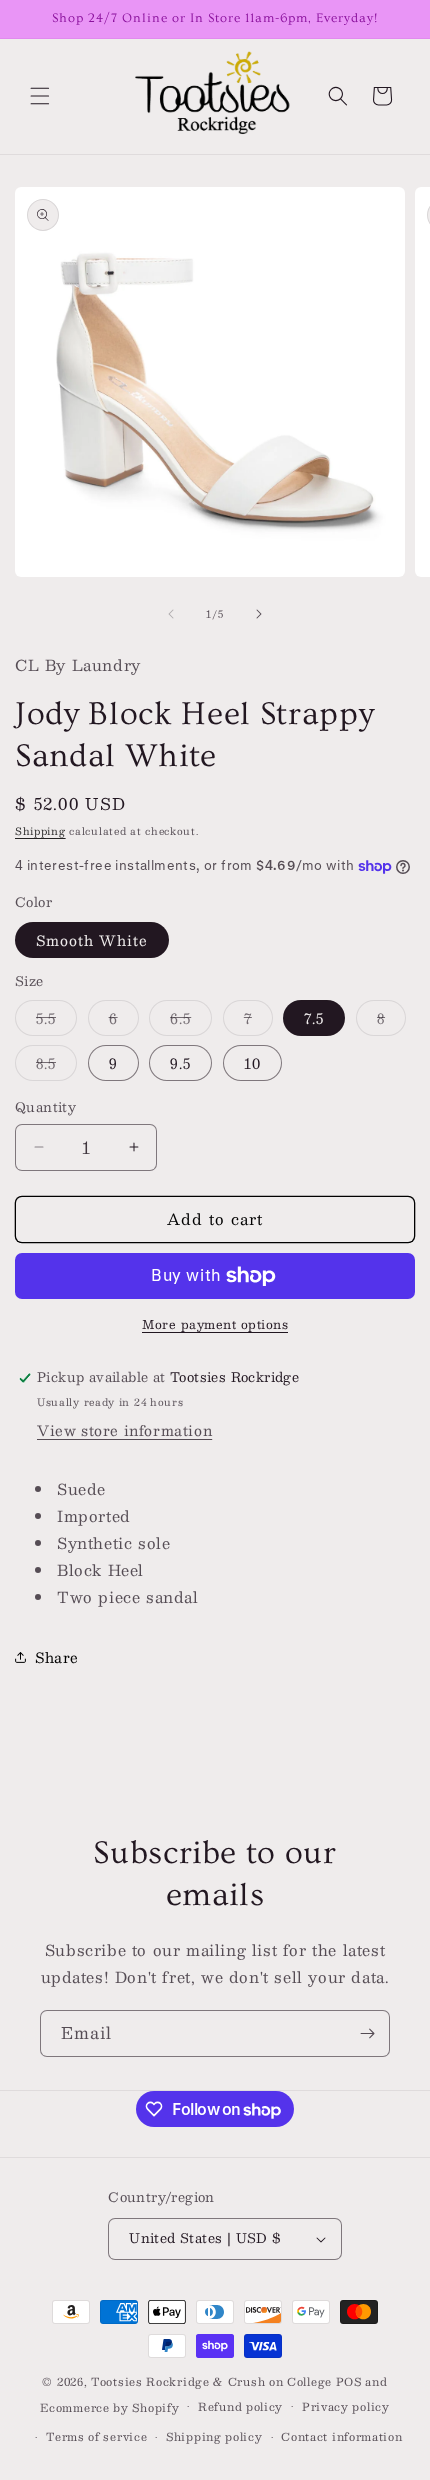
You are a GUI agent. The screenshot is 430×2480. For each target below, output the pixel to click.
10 (252, 1063)
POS (349, 2381)
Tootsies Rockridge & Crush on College (213, 2381)
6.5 (191, 1020)
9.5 (180, 1063)
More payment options (215, 1324)
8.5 (56, 1065)
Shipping (40, 830)
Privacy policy (346, 2406)
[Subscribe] (367, 2033)
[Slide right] (259, 614)
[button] (40, 96)
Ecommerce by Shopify (109, 2406)
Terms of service (96, 2436)
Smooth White (92, 940)
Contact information (341, 2436)
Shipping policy (214, 2436)
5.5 (56, 1020)
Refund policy (240, 2406)
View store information (124, 1430)
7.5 (314, 1018)
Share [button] (57, 1657)
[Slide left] (171, 614)
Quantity (45, 1108)
